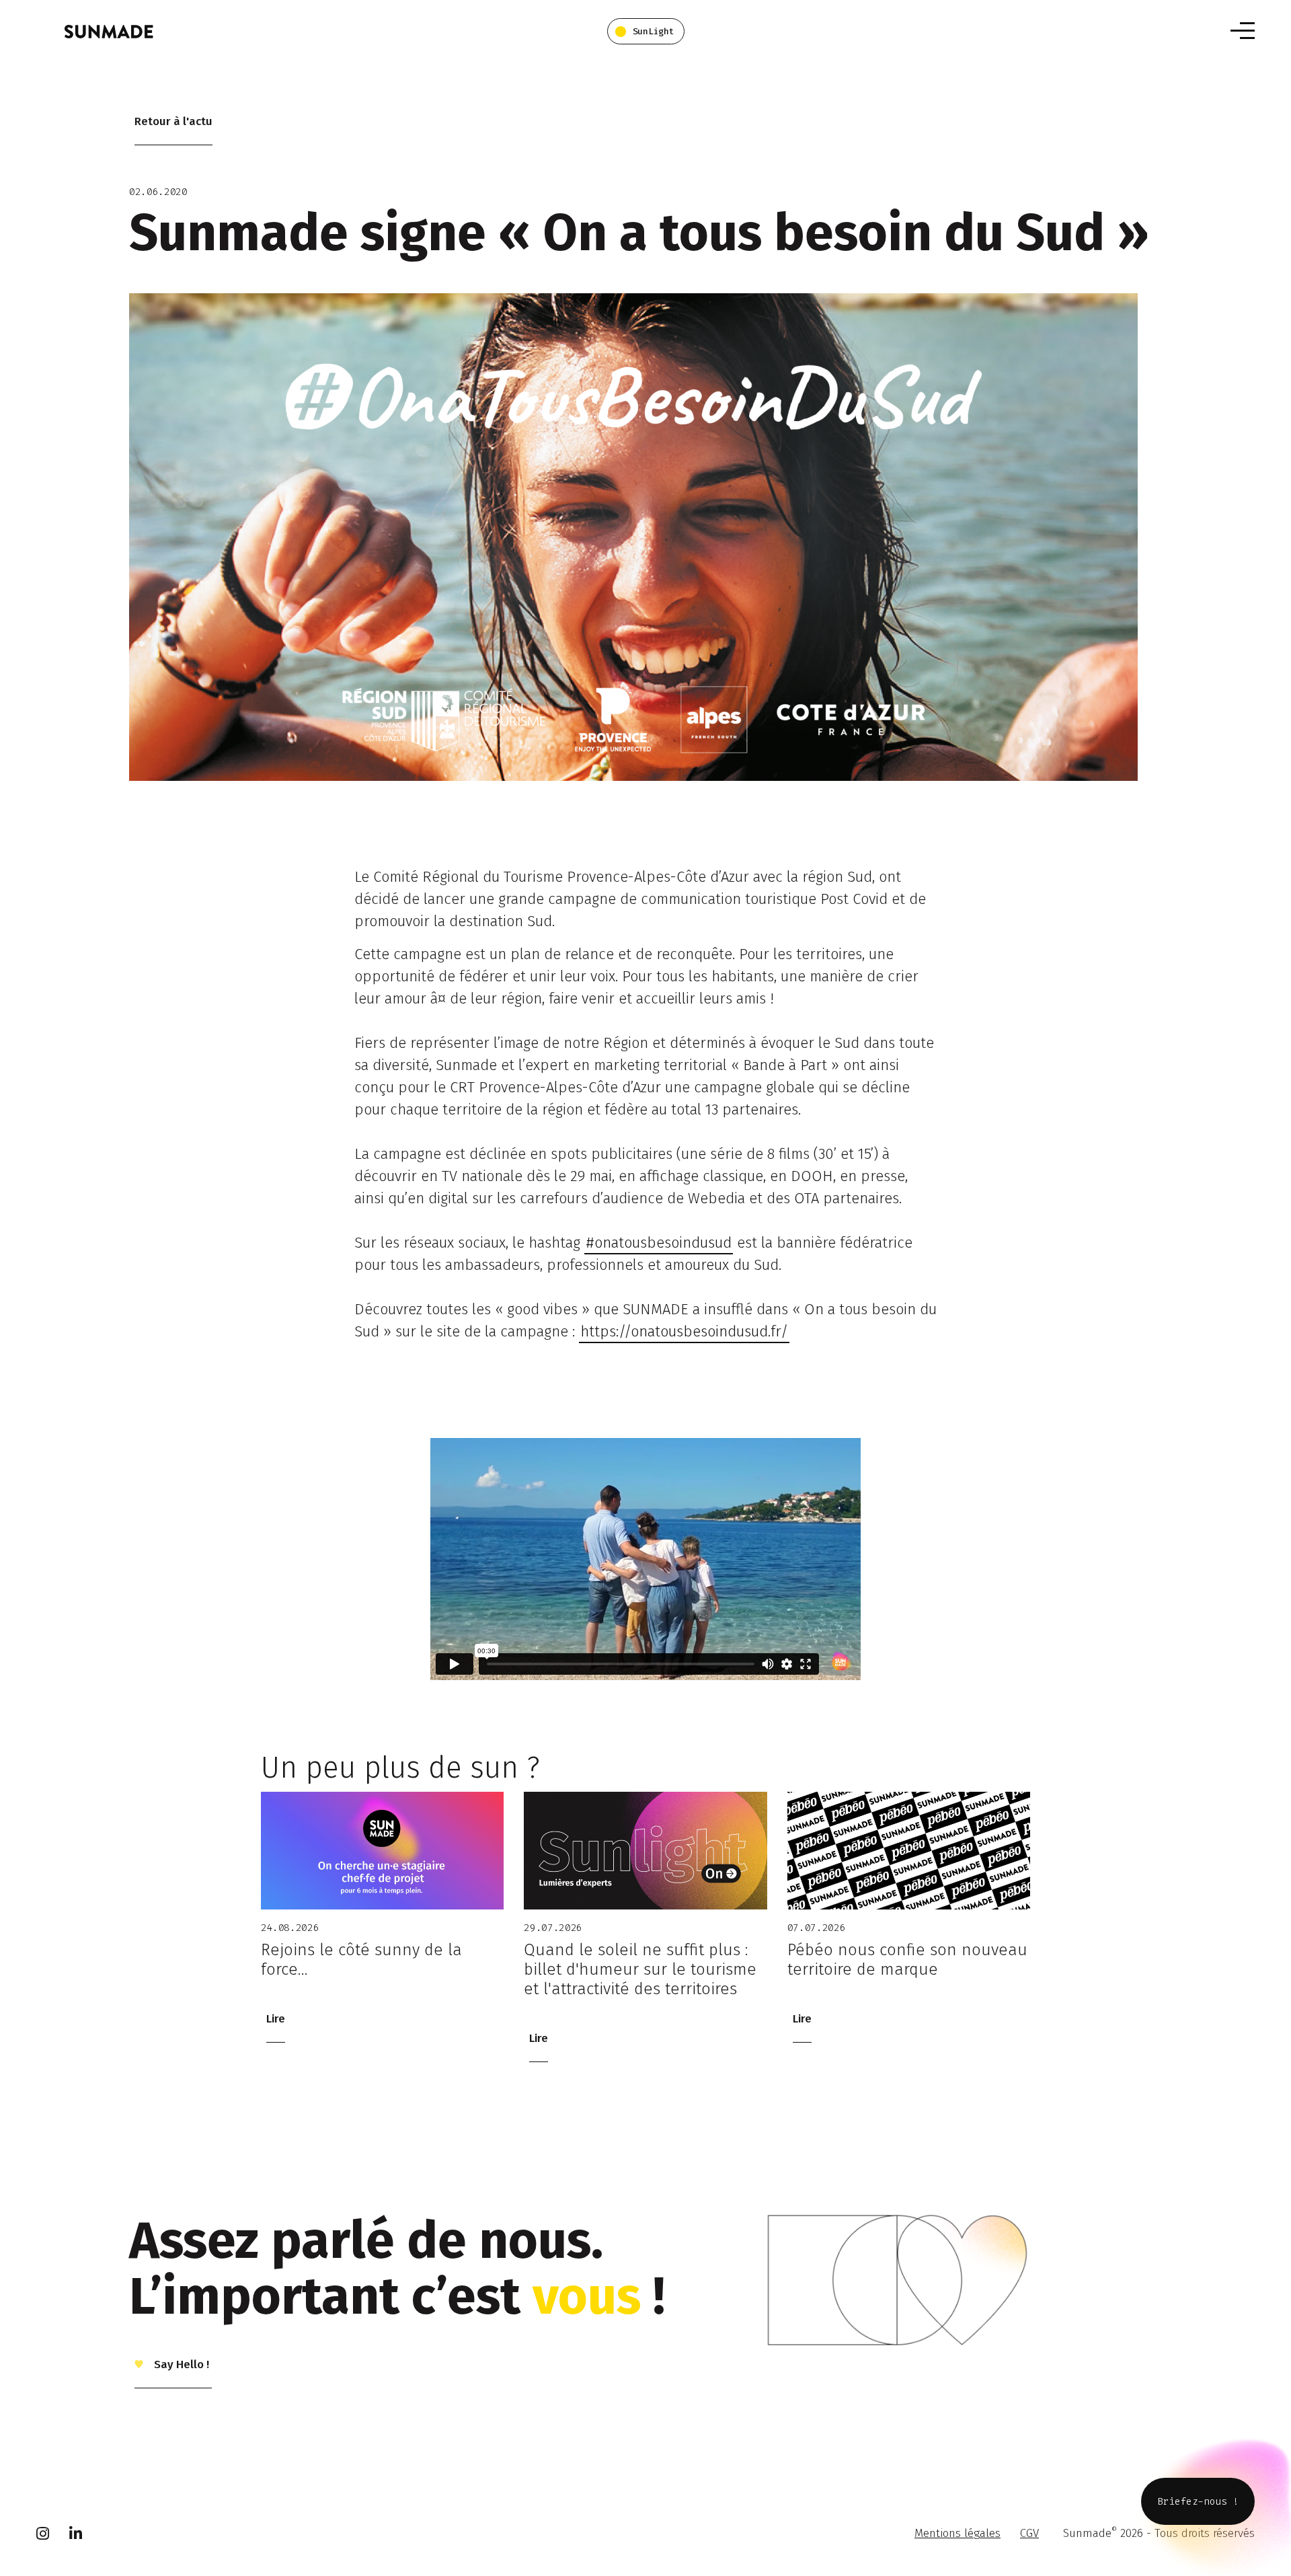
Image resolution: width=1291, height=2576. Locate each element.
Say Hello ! (180, 2364)
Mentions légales (957, 2533)
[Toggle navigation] (1243, 31)
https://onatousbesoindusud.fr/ (684, 1331)
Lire (276, 2019)
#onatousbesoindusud (659, 1243)
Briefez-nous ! (1198, 2501)
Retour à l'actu (173, 121)
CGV (1029, 2533)
